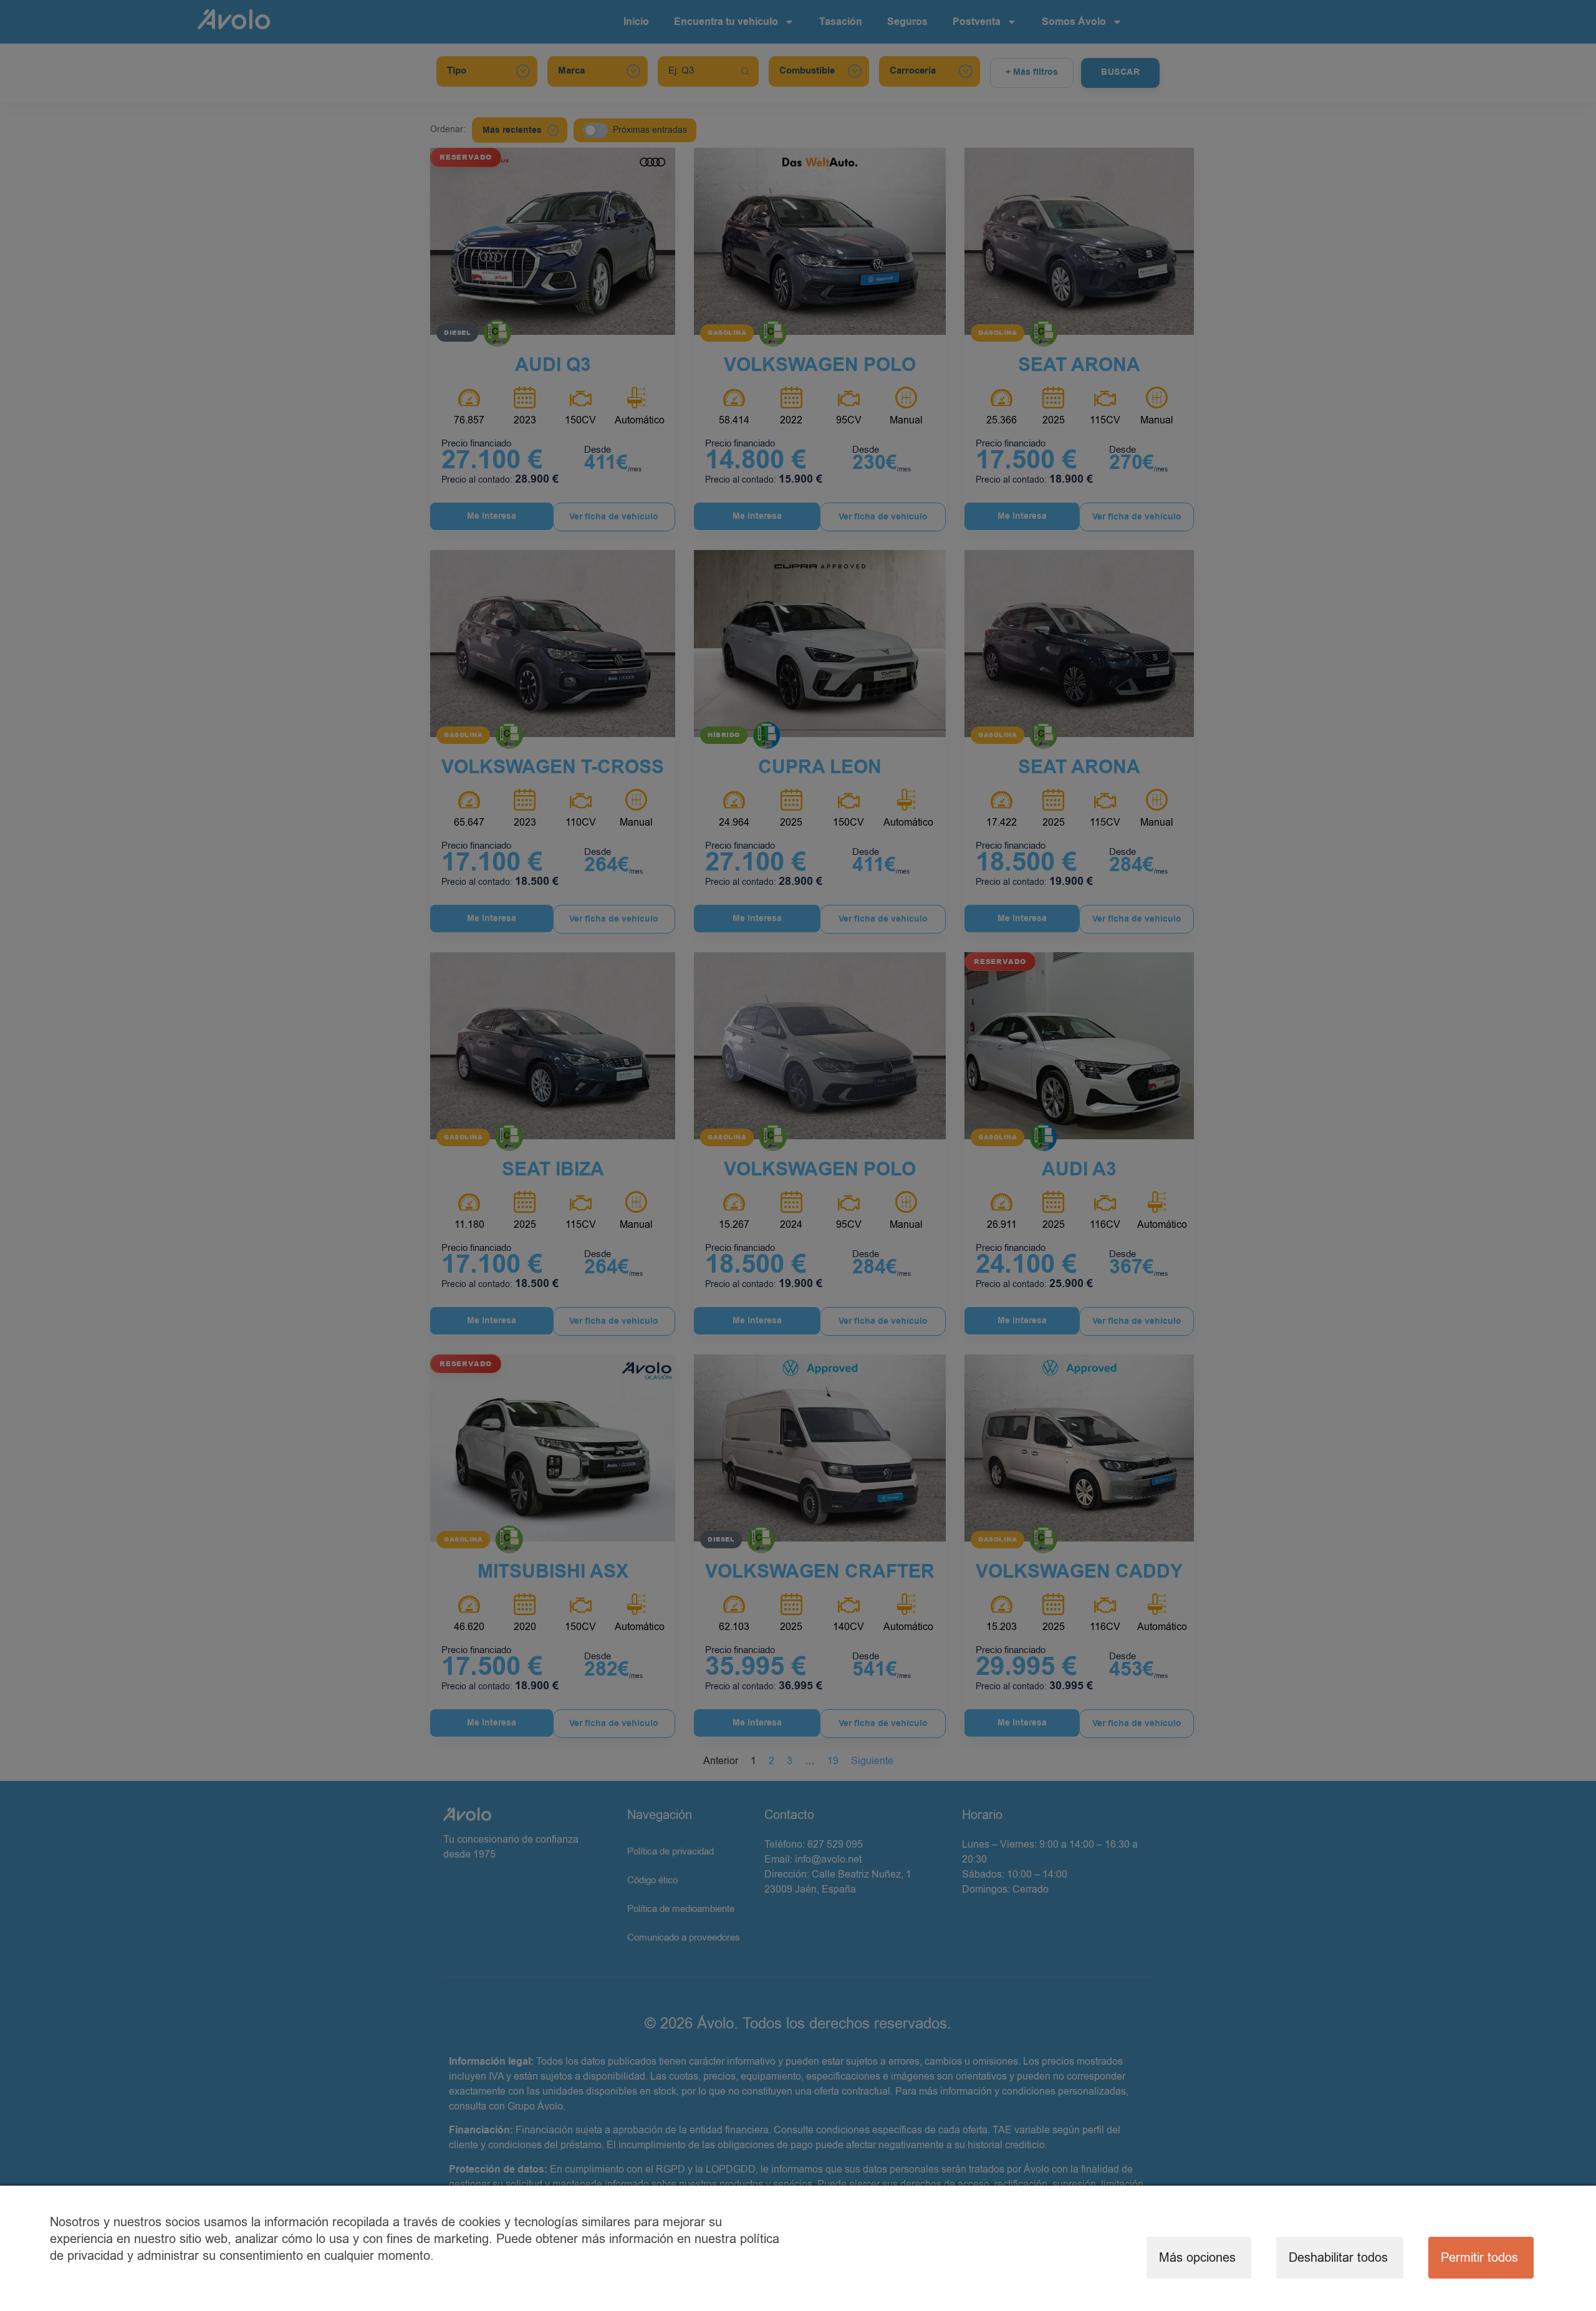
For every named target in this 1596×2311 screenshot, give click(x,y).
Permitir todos (1479, 2258)
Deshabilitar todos (1338, 2258)
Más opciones (1197, 2258)
